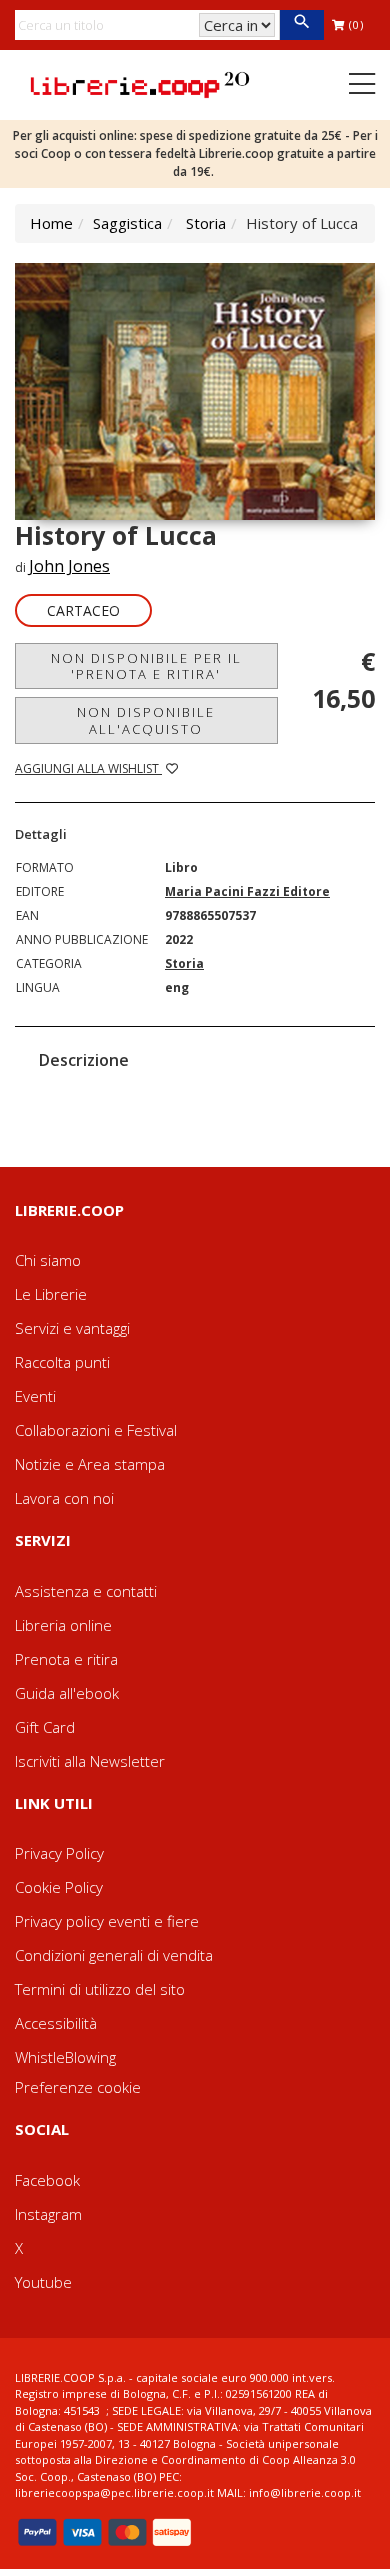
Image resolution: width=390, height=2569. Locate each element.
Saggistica (127, 223)
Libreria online (63, 1625)
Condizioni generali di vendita (114, 1955)
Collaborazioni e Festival (96, 1430)
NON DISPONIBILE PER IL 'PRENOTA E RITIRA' (146, 666)
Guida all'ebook (67, 1693)
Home (51, 223)
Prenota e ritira (66, 1659)
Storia (206, 223)
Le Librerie (51, 1294)
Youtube (43, 2282)
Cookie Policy (59, 1887)
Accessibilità (56, 2023)
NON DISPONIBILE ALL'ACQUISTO (146, 720)
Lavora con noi (64, 1498)
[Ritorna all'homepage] (140, 83)
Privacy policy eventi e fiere (107, 1921)
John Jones (69, 566)
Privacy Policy (59, 1853)
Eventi (35, 1396)
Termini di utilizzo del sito (100, 1989)
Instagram (48, 2214)
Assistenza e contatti (86, 1591)
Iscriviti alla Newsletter (90, 1761)
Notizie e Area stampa (90, 1464)
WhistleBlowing (65, 2057)
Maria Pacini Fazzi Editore (247, 891)
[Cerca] (301, 25)
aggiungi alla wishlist (88, 768)
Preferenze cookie (78, 2087)
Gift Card (45, 1727)
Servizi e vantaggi (72, 1328)
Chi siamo (48, 1260)
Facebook (47, 2180)
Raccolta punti (62, 1362)
